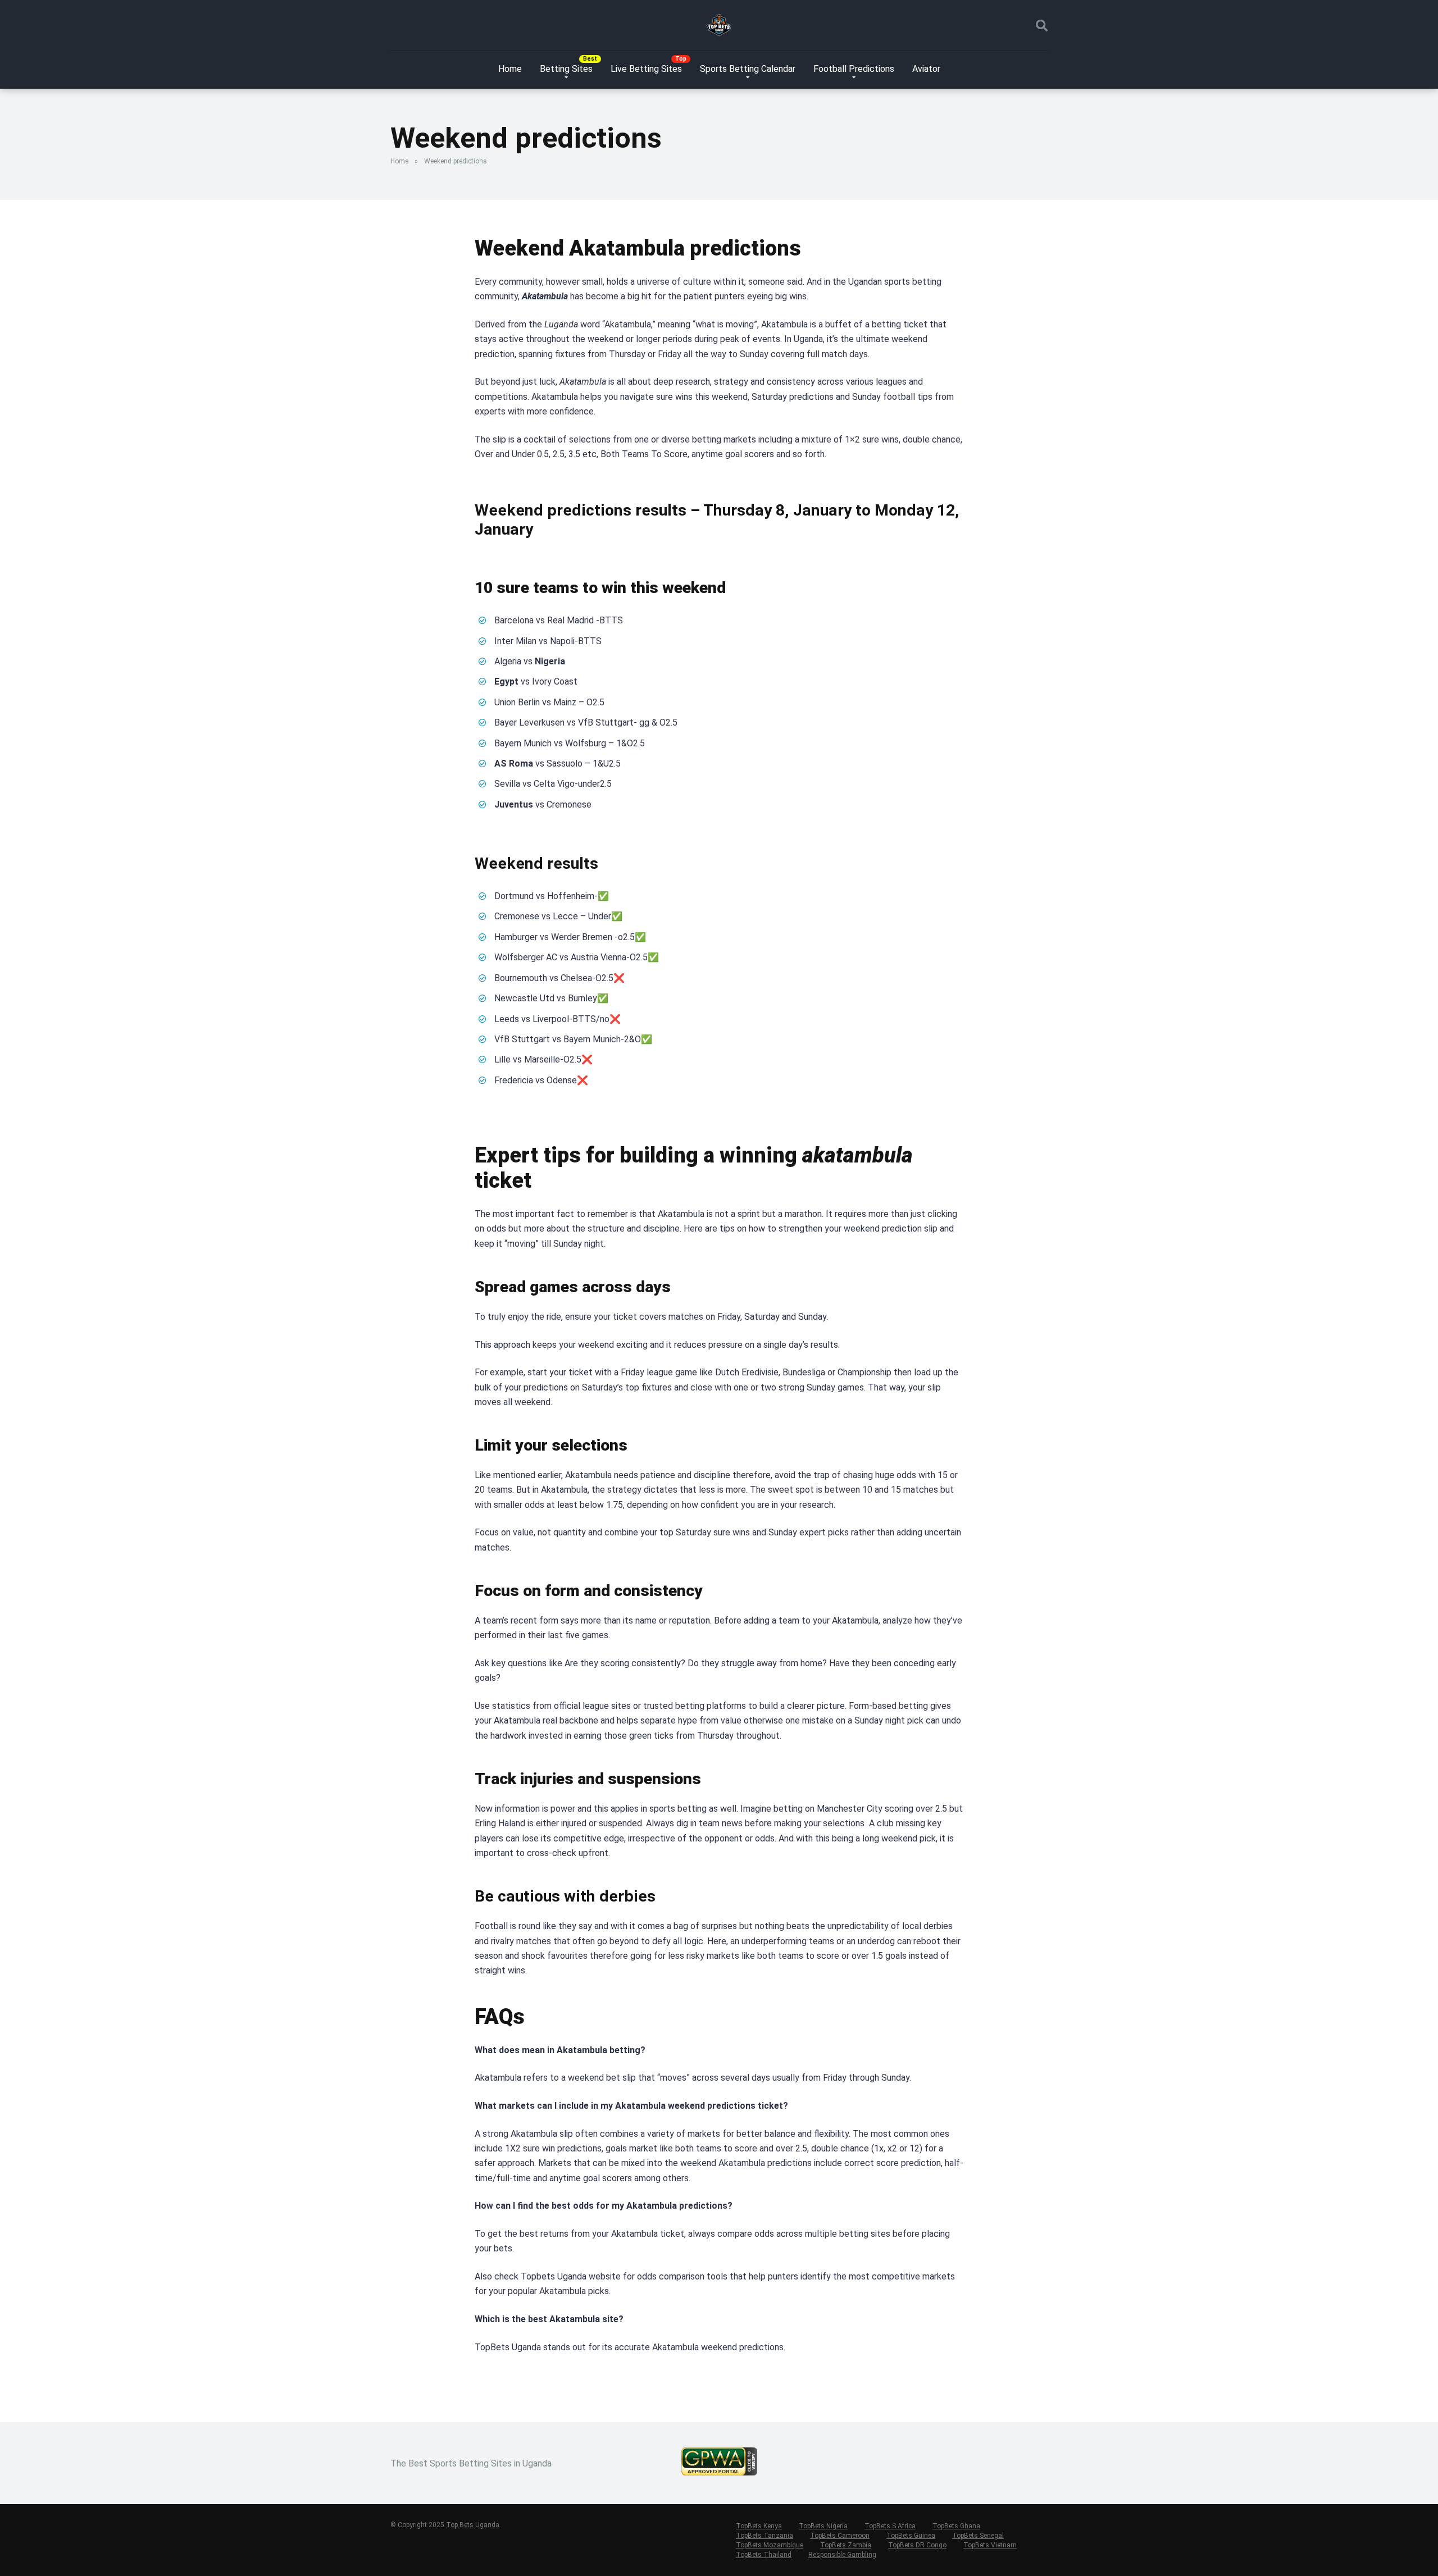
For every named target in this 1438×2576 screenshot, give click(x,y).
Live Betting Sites (646, 69)
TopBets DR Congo (917, 2545)
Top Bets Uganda (473, 2525)
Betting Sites (566, 69)
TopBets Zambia (846, 2545)
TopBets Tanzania (764, 2536)
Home (510, 69)
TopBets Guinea (911, 2536)
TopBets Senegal (978, 2536)
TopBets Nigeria (823, 2526)
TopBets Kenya (759, 2526)
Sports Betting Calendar (748, 69)
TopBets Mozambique (770, 2545)
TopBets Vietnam (990, 2545)
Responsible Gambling (842, 2555)
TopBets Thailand (764, 2555)
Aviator (926, 69)
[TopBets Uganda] (719, 25)
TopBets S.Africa (890, 2526)
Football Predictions (854, 69)
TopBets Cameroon (840, 2536)
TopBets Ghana (956, 2526)
